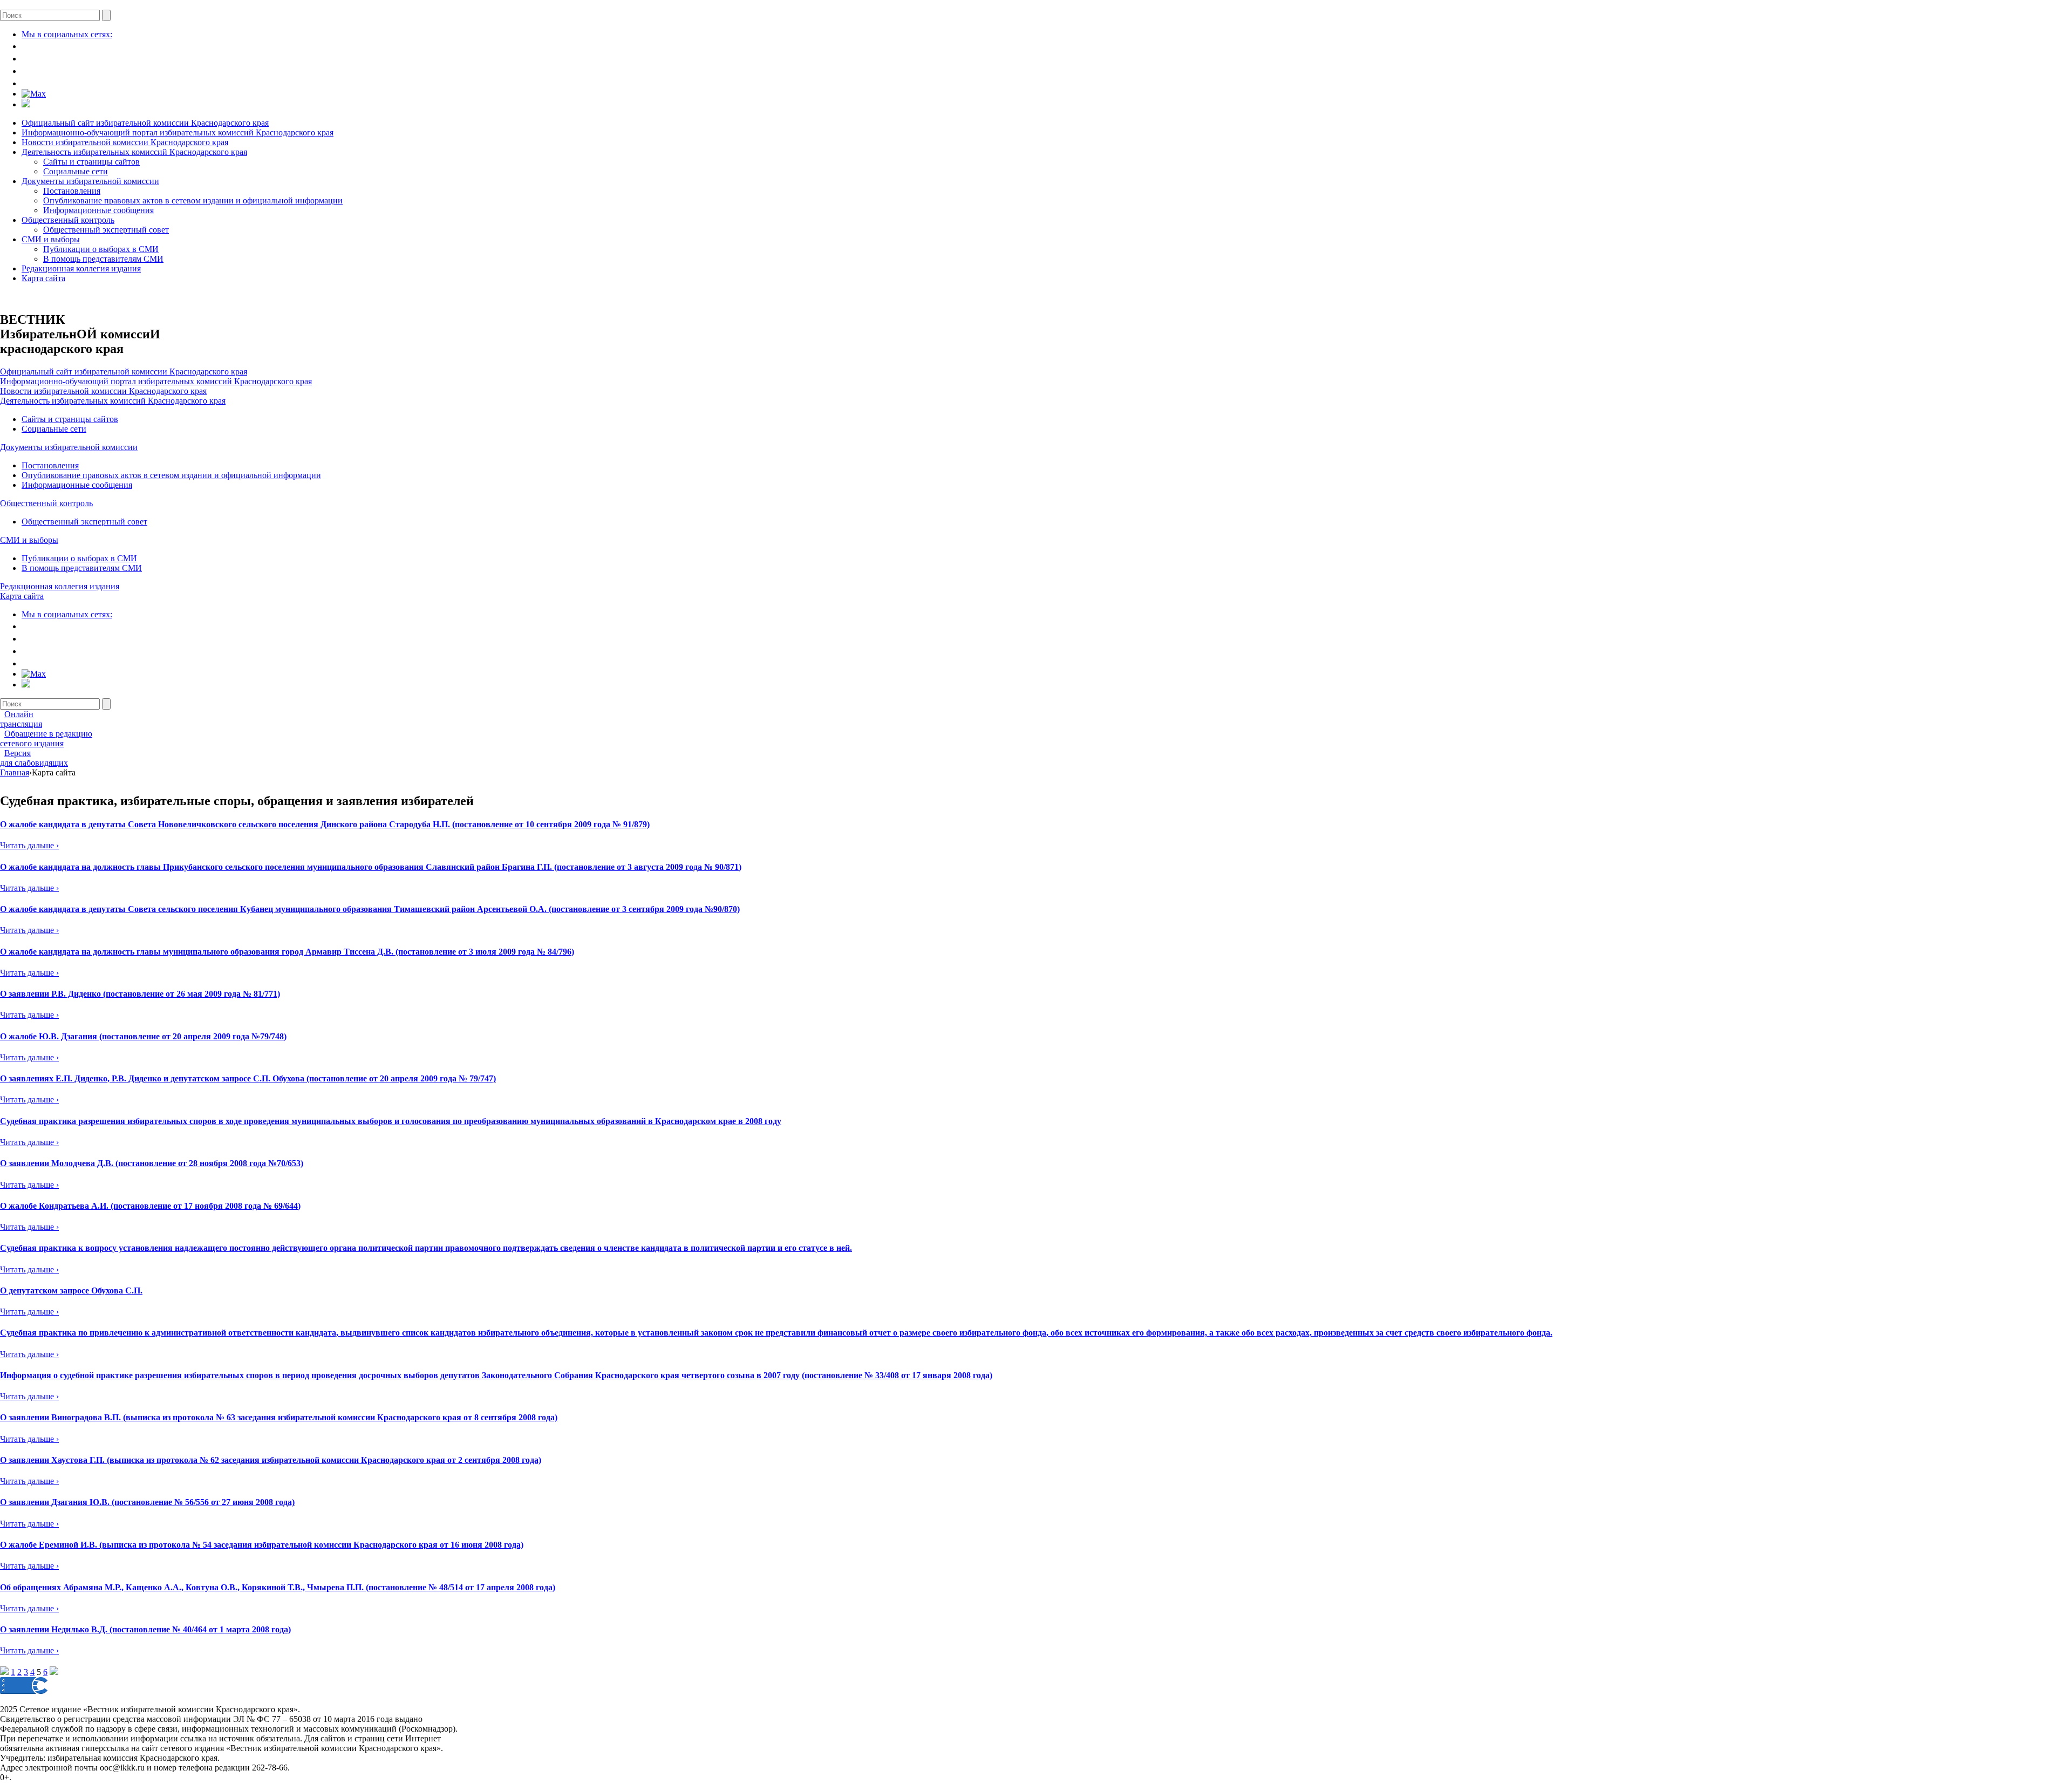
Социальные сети (76, 171)
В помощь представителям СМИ (103, 259)
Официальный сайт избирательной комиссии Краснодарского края (145, 123)
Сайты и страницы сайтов (91, 162)
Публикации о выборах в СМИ (101, 249)
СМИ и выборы (51, 239)
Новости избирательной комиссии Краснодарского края (125, 142)
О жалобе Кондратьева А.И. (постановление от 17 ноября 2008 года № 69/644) (150, 1206)
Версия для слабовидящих (34, 758)
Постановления (72, 191)
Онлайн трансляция (21, 719)
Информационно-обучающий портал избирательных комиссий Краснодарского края (178, 132)
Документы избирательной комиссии (90, 181)
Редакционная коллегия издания (81, 268)
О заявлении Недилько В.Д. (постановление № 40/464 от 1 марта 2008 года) (145, 1629)
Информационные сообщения (98, 210)
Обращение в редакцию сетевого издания (46, 738)
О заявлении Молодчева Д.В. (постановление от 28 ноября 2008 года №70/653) (152, 1163)
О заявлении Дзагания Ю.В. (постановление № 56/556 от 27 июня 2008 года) (147, 1502)
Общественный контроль (68, 220)
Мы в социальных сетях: (67, 34)
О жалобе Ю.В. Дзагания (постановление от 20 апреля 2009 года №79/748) (143, 1036)
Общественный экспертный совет (106, 230)
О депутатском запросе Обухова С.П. (71, 1291)
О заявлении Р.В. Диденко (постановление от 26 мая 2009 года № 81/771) (140, 994)
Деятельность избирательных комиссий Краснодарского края (134, 152)
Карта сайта (43, 278)
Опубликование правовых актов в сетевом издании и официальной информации (193, 200)
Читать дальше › (29, 845)
